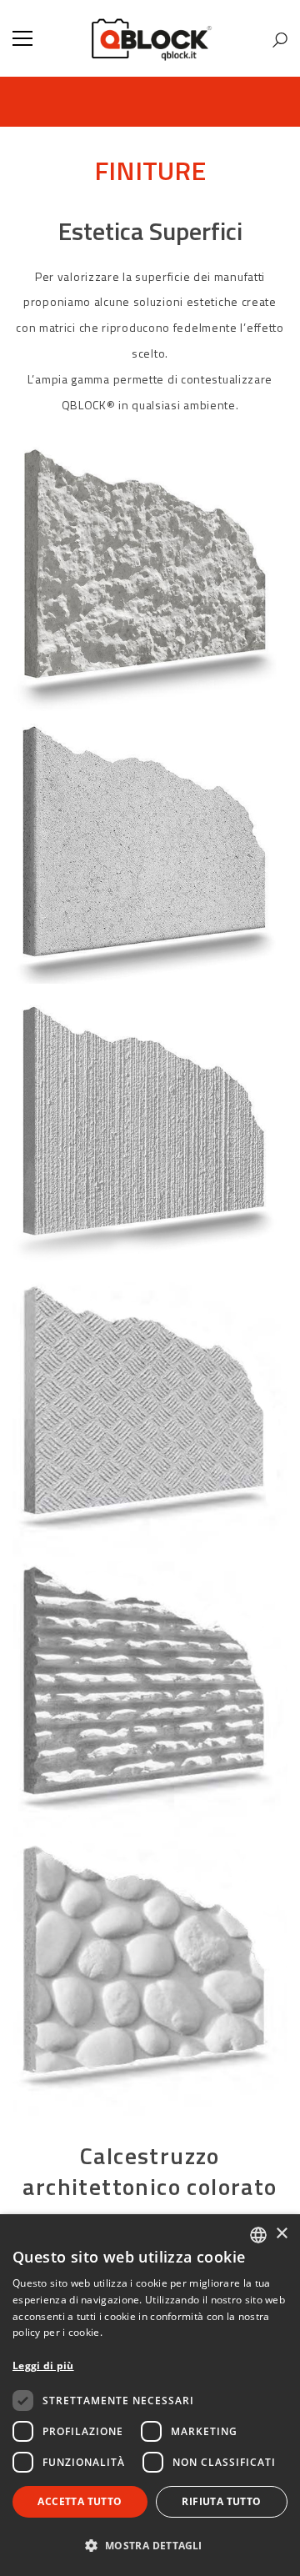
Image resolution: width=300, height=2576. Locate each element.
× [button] (281, 2234)
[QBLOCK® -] (150, 38)
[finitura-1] (150, 1978)
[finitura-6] (150, 582)
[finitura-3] (150, 1420)
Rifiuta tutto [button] (221, 2501)
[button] (150, 2546)
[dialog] (150, 2395)
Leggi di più (43, 2366)
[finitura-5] (150, 861)
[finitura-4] (150, 1140)
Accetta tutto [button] (80, 2501)
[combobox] (258, 2235)
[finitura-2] (150, 1699)
